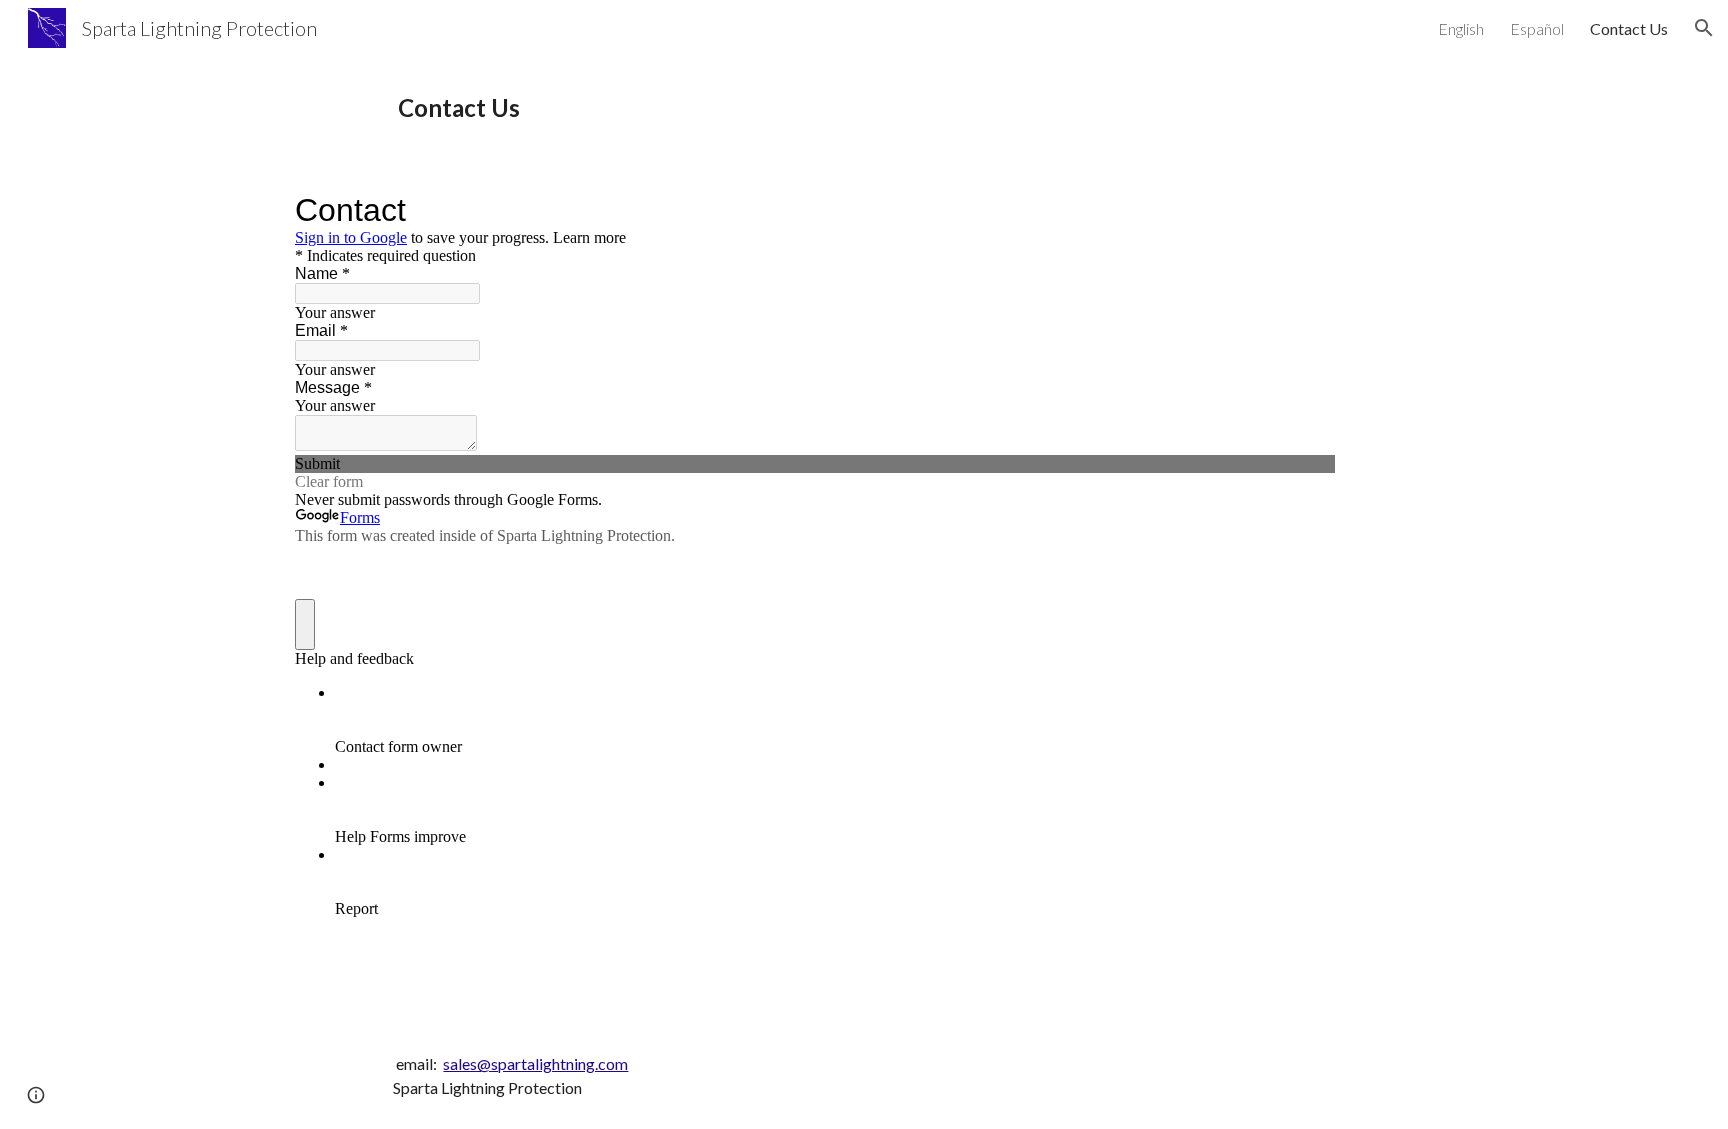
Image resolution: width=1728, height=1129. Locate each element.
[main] (913, 108)
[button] (1704, 28)
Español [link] (1537, 28)
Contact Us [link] (1629, 28)
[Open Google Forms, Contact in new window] (1305, 210)
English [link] (1461, 28)
